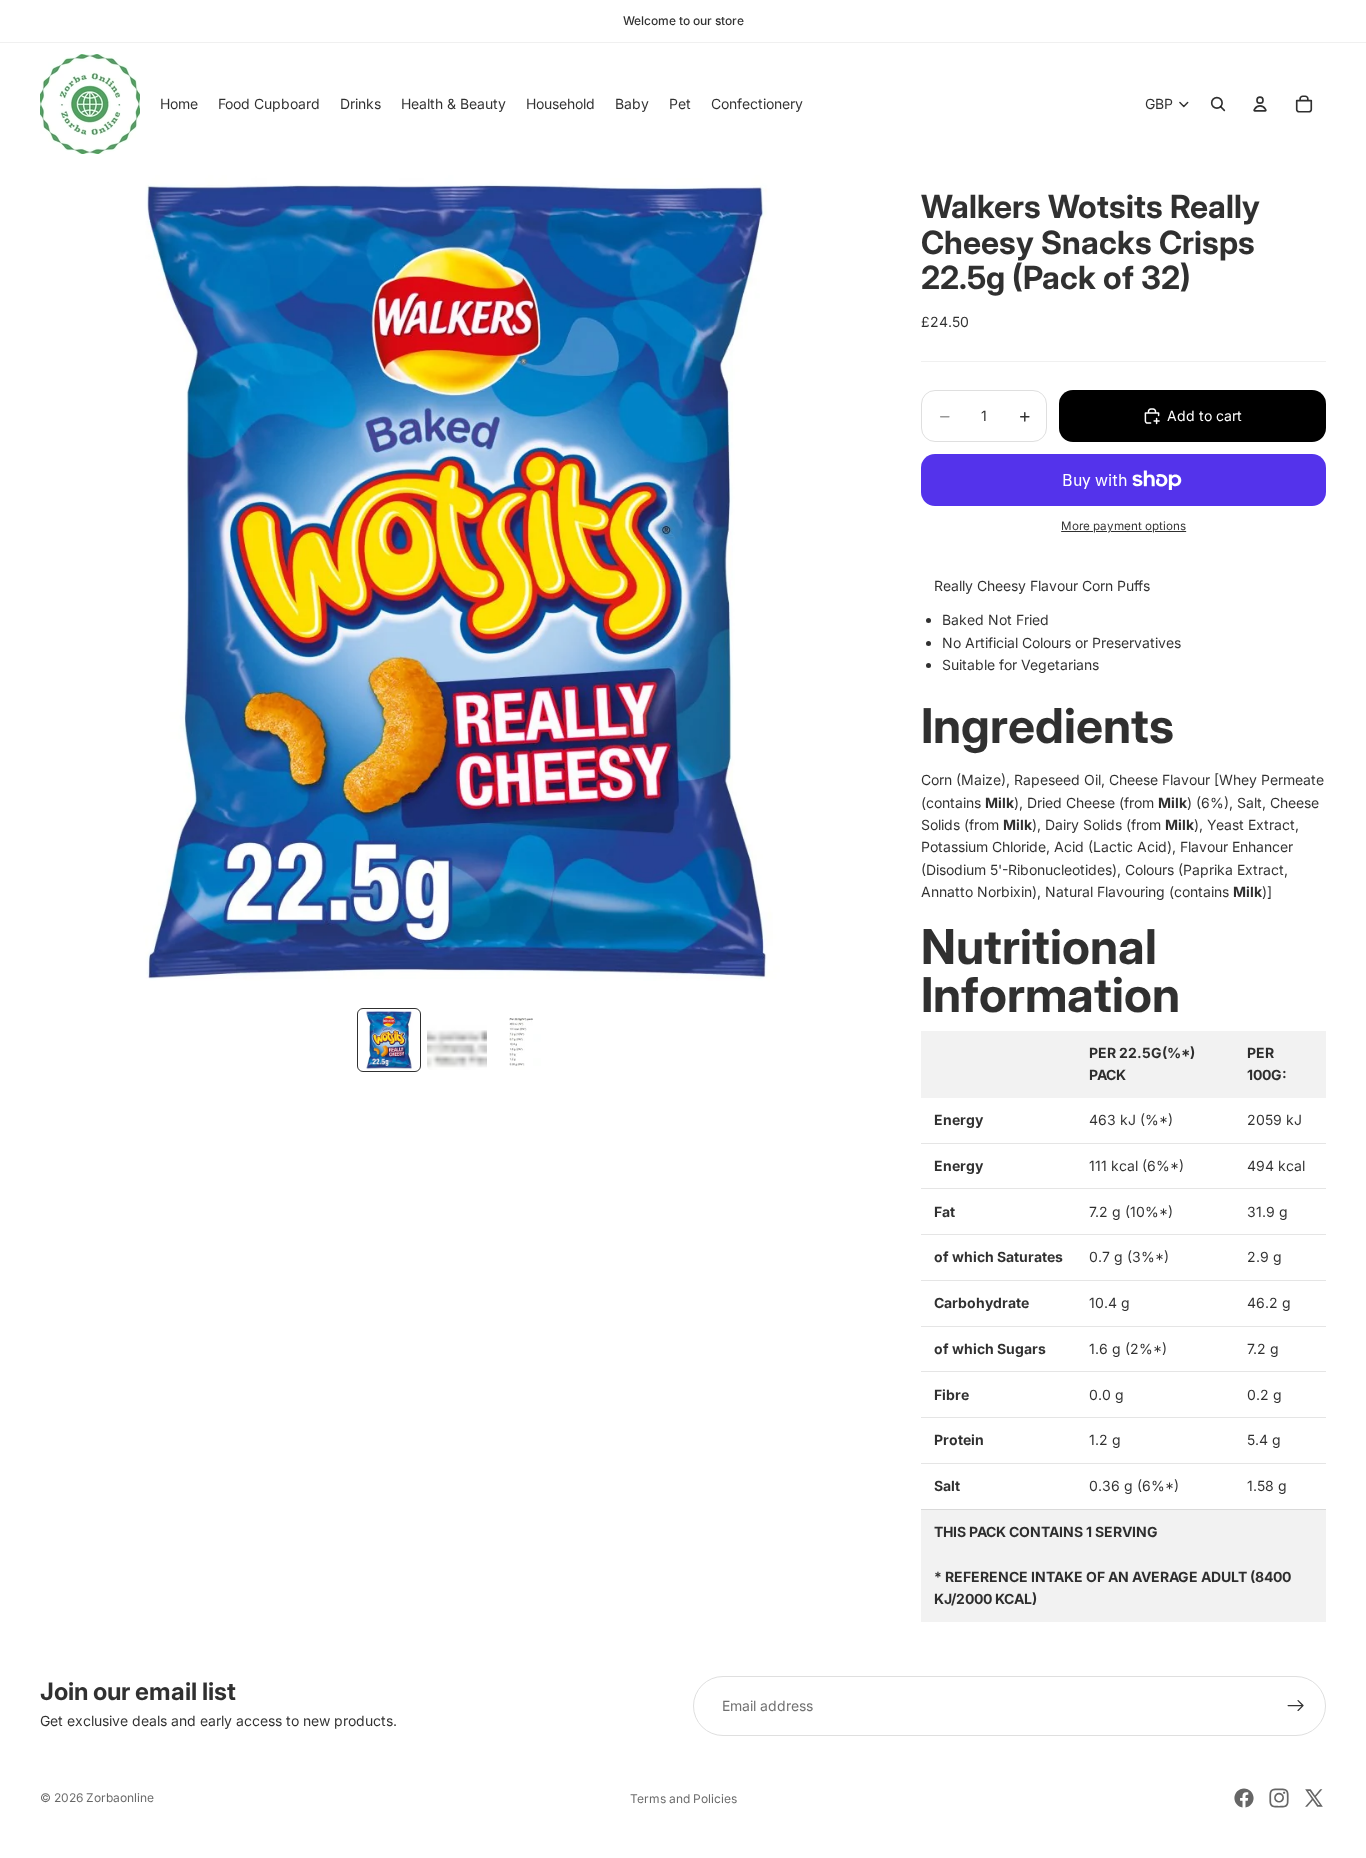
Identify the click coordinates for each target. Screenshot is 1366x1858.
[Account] (1260, 104)
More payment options (1123, 526)
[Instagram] (1279, 1798)
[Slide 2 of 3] (457, 1040)
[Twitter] (1314, 1798)
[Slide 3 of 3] (525, 1040)
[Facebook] (1244, 1798)
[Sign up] (1296, 1706)
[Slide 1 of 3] (389, 1040)
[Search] (1218, 104)
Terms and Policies (683, 1798)
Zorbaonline (120, 1797)
